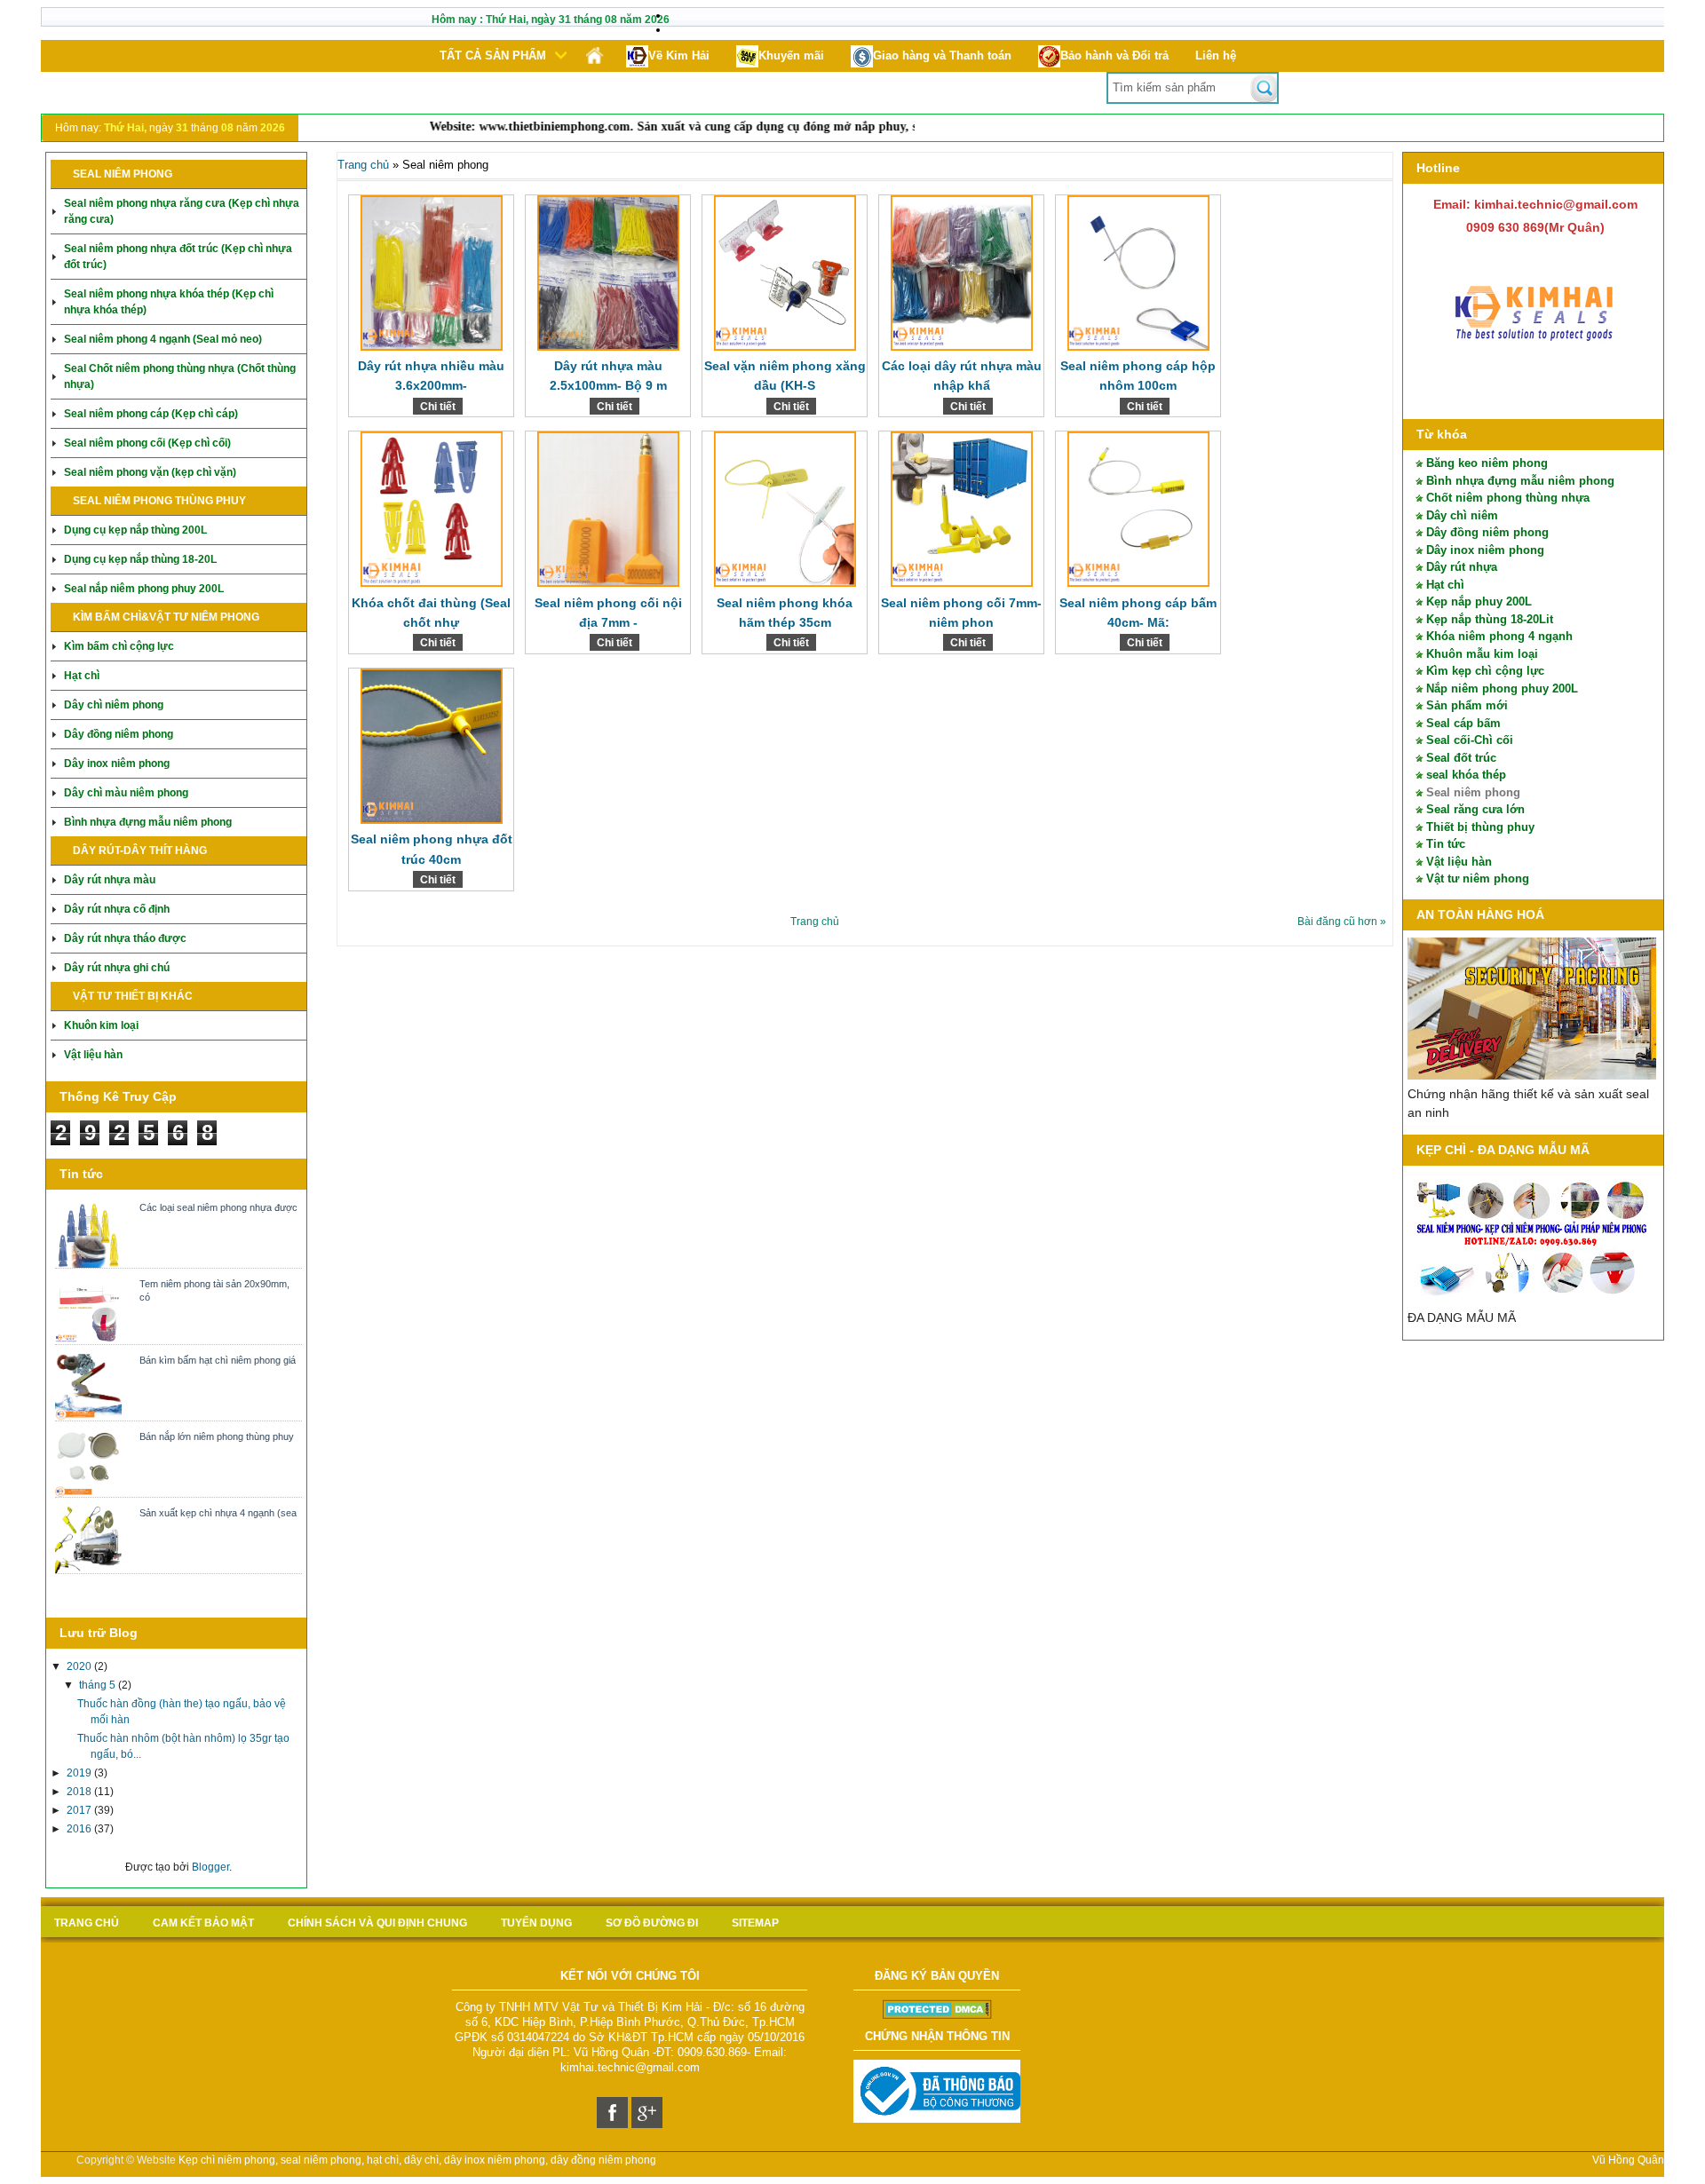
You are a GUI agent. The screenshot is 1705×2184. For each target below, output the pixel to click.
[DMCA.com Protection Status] (937, 2015)
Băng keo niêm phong (1487, 463)
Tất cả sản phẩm (493, 55)
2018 (80, 1792)
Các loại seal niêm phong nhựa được (218, 1207)
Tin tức (1446, 844)
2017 (80, 1810)
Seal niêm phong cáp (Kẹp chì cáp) (151, 414)
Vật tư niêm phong (1478, 878)
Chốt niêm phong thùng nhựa (1508, 498)
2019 (80, 1773)
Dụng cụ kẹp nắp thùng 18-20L (140, 559)
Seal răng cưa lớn (1475, 809)
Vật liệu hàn (93, 1055)
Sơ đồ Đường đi (652, 1923)
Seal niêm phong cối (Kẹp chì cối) (147, 443)
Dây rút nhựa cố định (117, 909)
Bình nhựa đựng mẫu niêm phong (148, 822)
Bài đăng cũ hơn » (1342, 922)
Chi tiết (438, 407)
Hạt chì (82, 676)
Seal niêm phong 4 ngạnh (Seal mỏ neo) (163, 339)
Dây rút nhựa (1462, 567)
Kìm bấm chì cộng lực (119, 646)
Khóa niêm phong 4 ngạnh (1499, 636)
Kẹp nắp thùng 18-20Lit (1490, 619)
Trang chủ (363, 165)
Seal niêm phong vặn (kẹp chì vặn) (150, 472)
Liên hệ (1216, 55)
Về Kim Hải (679, 55)
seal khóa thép (1466, 775)
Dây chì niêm (1462, 515)
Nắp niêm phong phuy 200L (1502, 688)
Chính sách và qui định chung (377, 1923)
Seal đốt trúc (1461, 758)
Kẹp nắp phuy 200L (1479, 601)
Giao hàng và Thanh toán (942, 55)
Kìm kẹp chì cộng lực (1485, 671)
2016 (80, 1829)
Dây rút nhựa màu (110, 880)
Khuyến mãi (791, 55)
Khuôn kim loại (101, 1025)
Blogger (210, 1867)
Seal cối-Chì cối (1470, 740)
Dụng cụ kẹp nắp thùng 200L (135, 530)
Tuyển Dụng (536, 1923)
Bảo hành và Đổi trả (1114, 55)
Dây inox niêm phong (117, 764)
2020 (80, 1666)
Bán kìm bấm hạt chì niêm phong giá (218, 1360)
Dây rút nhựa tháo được (125, 938)
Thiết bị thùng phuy (1480, 827)
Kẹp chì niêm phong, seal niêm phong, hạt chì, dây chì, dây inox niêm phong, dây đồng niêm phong (417, 2160)
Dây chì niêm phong (114, 705)
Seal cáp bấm (1463, 723)
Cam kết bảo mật (203, 1923)
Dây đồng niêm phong (119, 734)
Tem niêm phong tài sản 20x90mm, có (214, 1290)
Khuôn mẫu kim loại (1482, 654)
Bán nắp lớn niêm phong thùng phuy (217, 1436)
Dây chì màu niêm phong (126, 793)
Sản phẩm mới (1467, 705)
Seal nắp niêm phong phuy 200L (144, 589)
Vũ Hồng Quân (1628, 2160)
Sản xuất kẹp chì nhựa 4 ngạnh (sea (218, 1513)
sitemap (755, 1923)
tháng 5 (99, 1685)
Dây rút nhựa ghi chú (117, 968)
